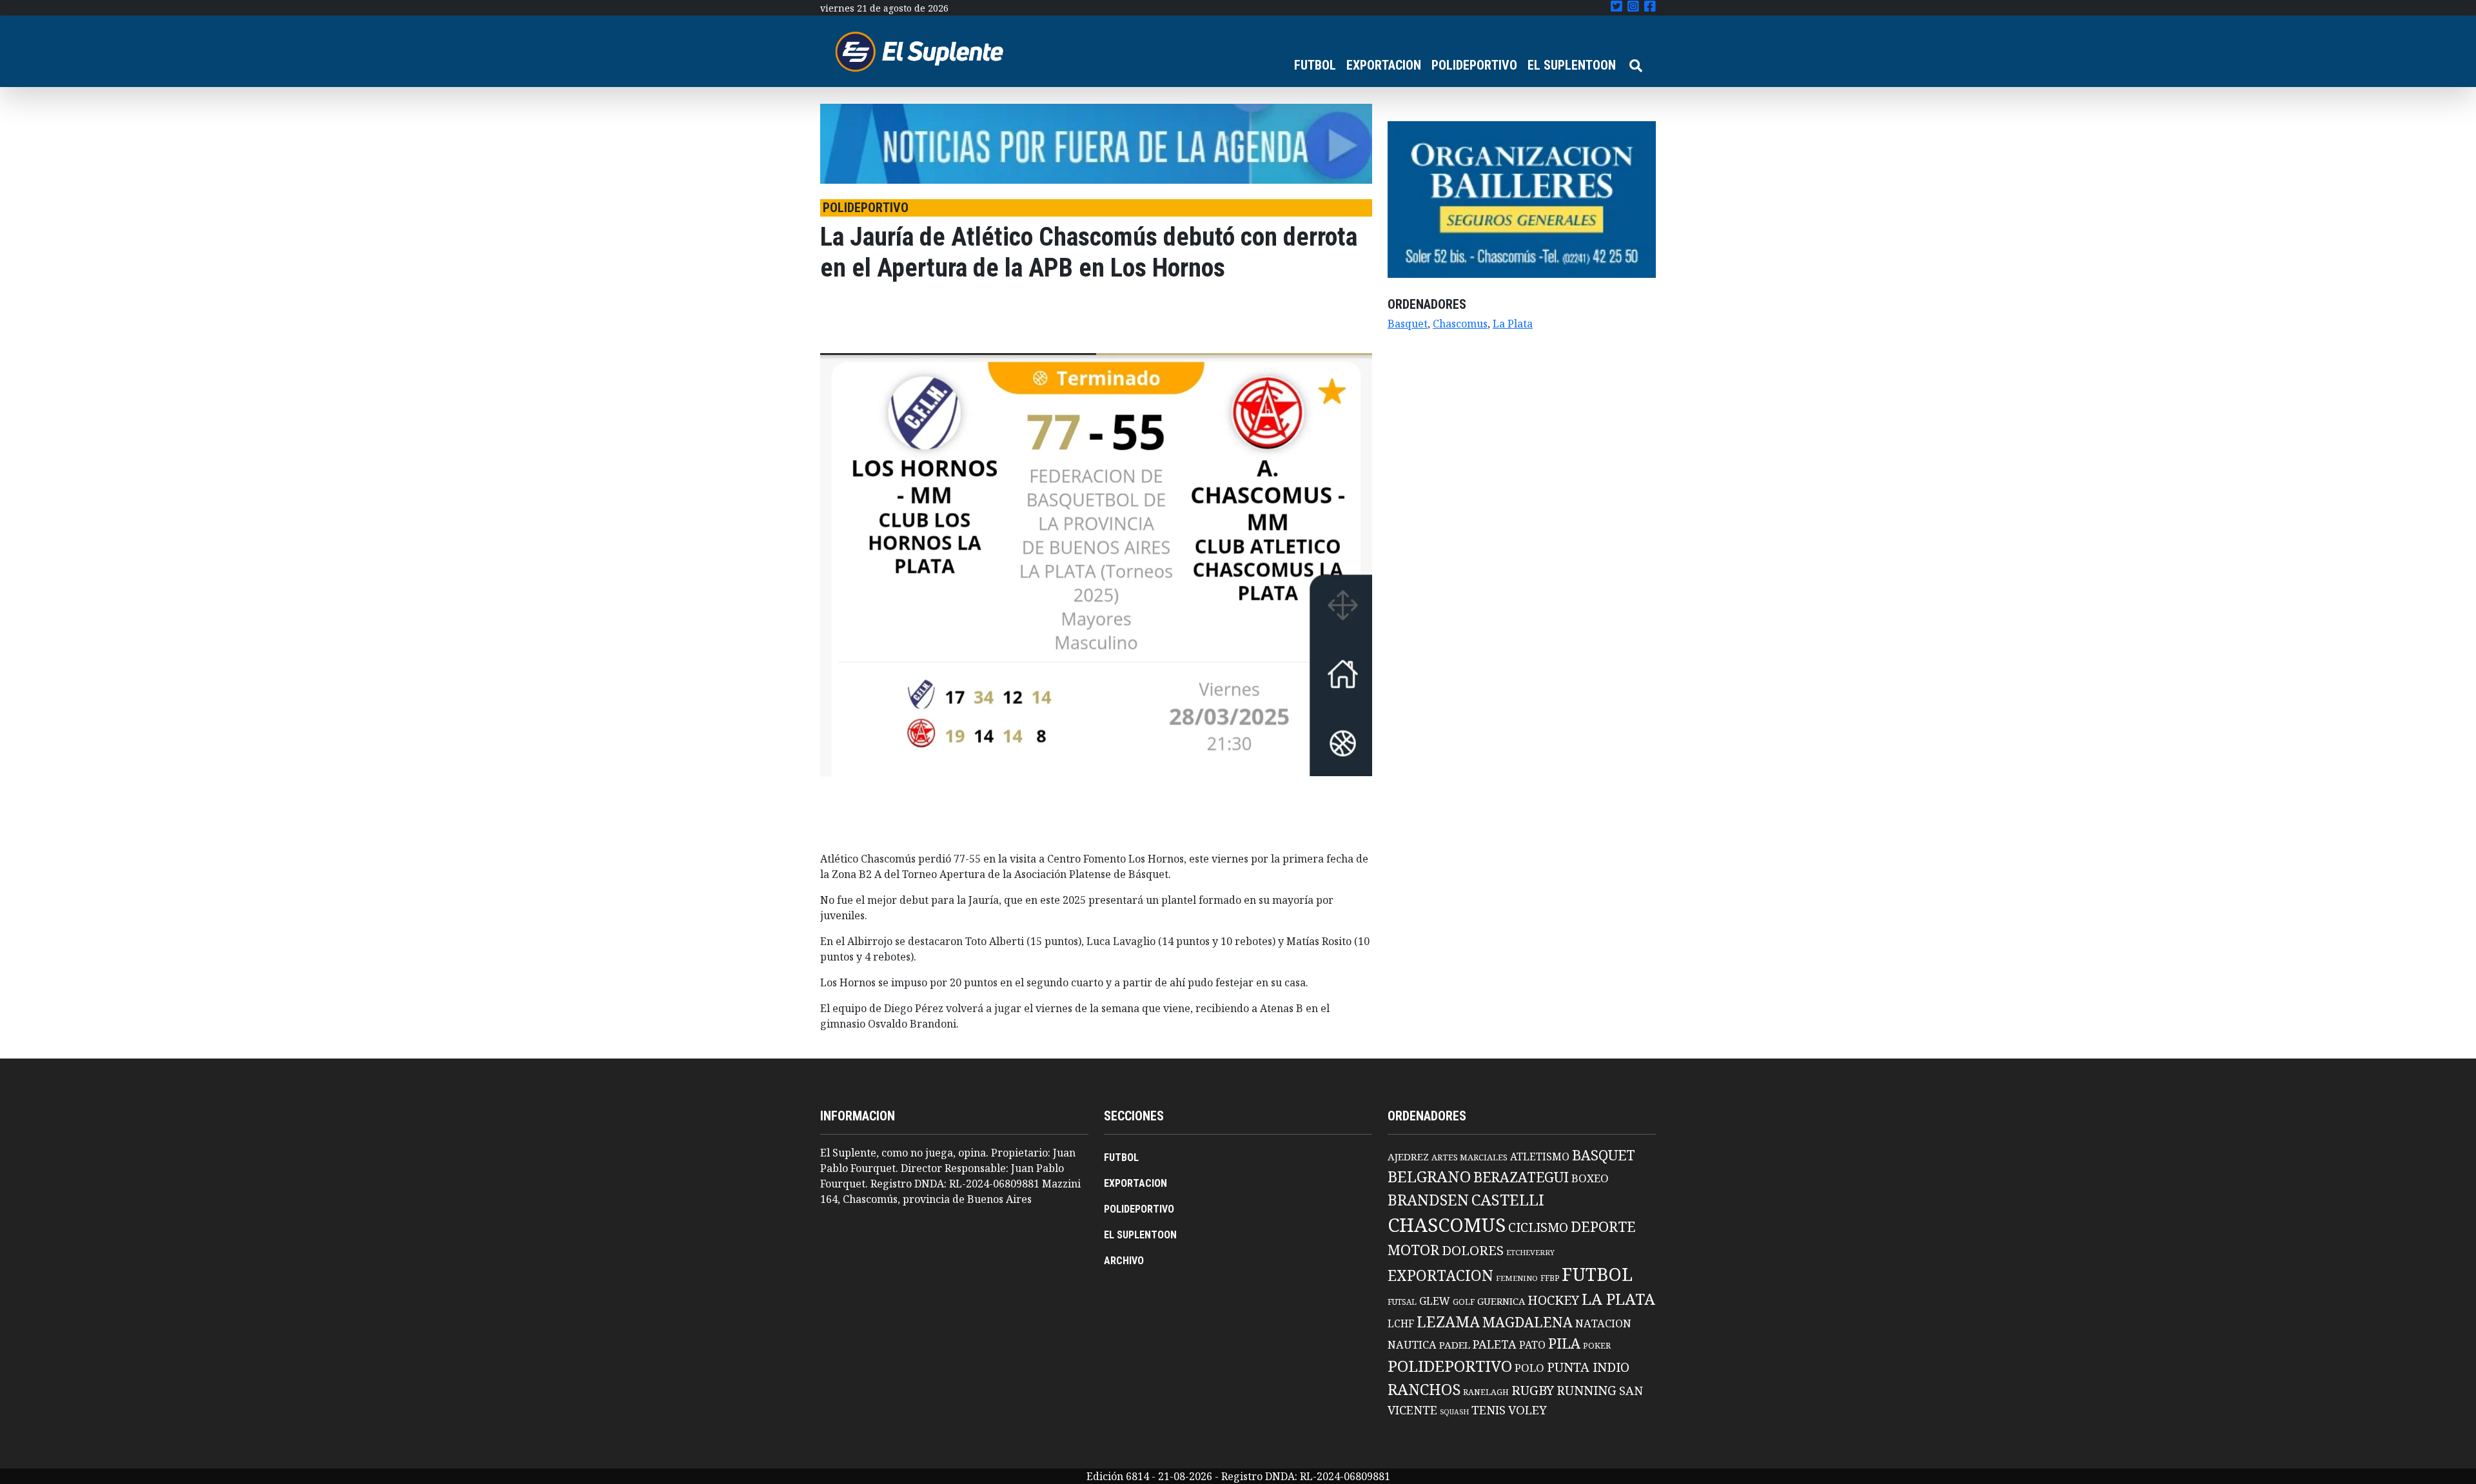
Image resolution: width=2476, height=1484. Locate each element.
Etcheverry (1530, 1252)
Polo (1529, 1368)
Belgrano (1429, 1176)
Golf (1464, 1302)
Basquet (1408, 324)
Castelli (1508, 1200)
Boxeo (1590, 1178)
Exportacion (1440, 1275)
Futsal (1402, 1302)
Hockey (1553, 1300)
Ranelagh (1486, 1392)
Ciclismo (1538, 1227)
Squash (1454, 1412)
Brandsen (1428, 1200)
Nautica (1412, 1344)
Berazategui (1521, 1177)
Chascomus (1460, 324)
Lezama (1448, 1322)
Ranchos (1424, 1389)
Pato (1532, 1345)
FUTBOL (1315, 65)
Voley (1528, 1410)
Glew (1435, 1301)
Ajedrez (1408, 1157)
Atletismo (1540, 1157)
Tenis (1489, 1410)
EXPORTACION (1384, 65)
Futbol (1597, 1274)
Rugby (1533, 1390)
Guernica (1501, 1301)
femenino (1517, 1278)
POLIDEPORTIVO (1474, 65)
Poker (1597, 1346)
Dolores (1473, 1250)
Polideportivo (1450, 1366)
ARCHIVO (1124, 1261)
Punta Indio (1588, 1367)
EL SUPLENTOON (1572, 65)
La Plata (1513, 324)
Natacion (1603, 1323)
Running (1587, 1390)
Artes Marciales (1469, 1157)
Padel (1455, 1345)
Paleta (1495, 1344)
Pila (1564, 1343)
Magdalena (1528, 1322)
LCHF (1401, 1323)
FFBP (1550, 1278)
